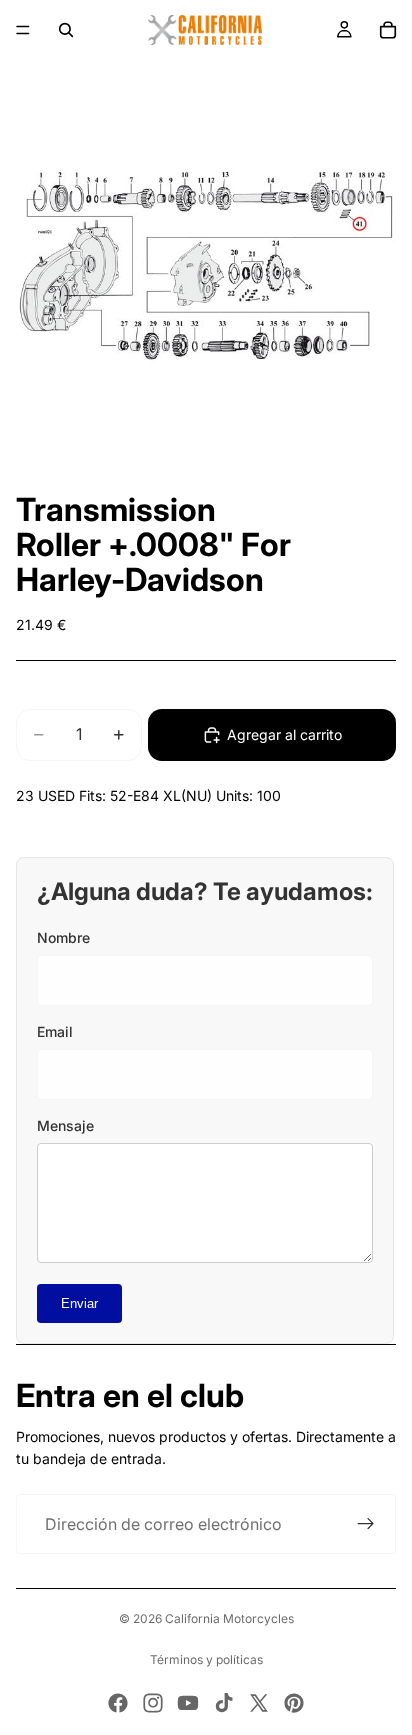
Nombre (63, 937)
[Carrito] (388, 30)
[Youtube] (188, 1703)
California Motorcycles (229, 1618)
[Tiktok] (224, 1703)
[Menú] (23, 30)
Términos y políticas (206, 1659)
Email (55, 1031)
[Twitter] (259, 1703)
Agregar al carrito (284, 734)
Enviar (79, 1303)
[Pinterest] (294, 1703)
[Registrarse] (366, 1524)
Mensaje (65, 1125)
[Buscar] (66, 30)
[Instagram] (153, 1703)
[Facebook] (118, 1703)
